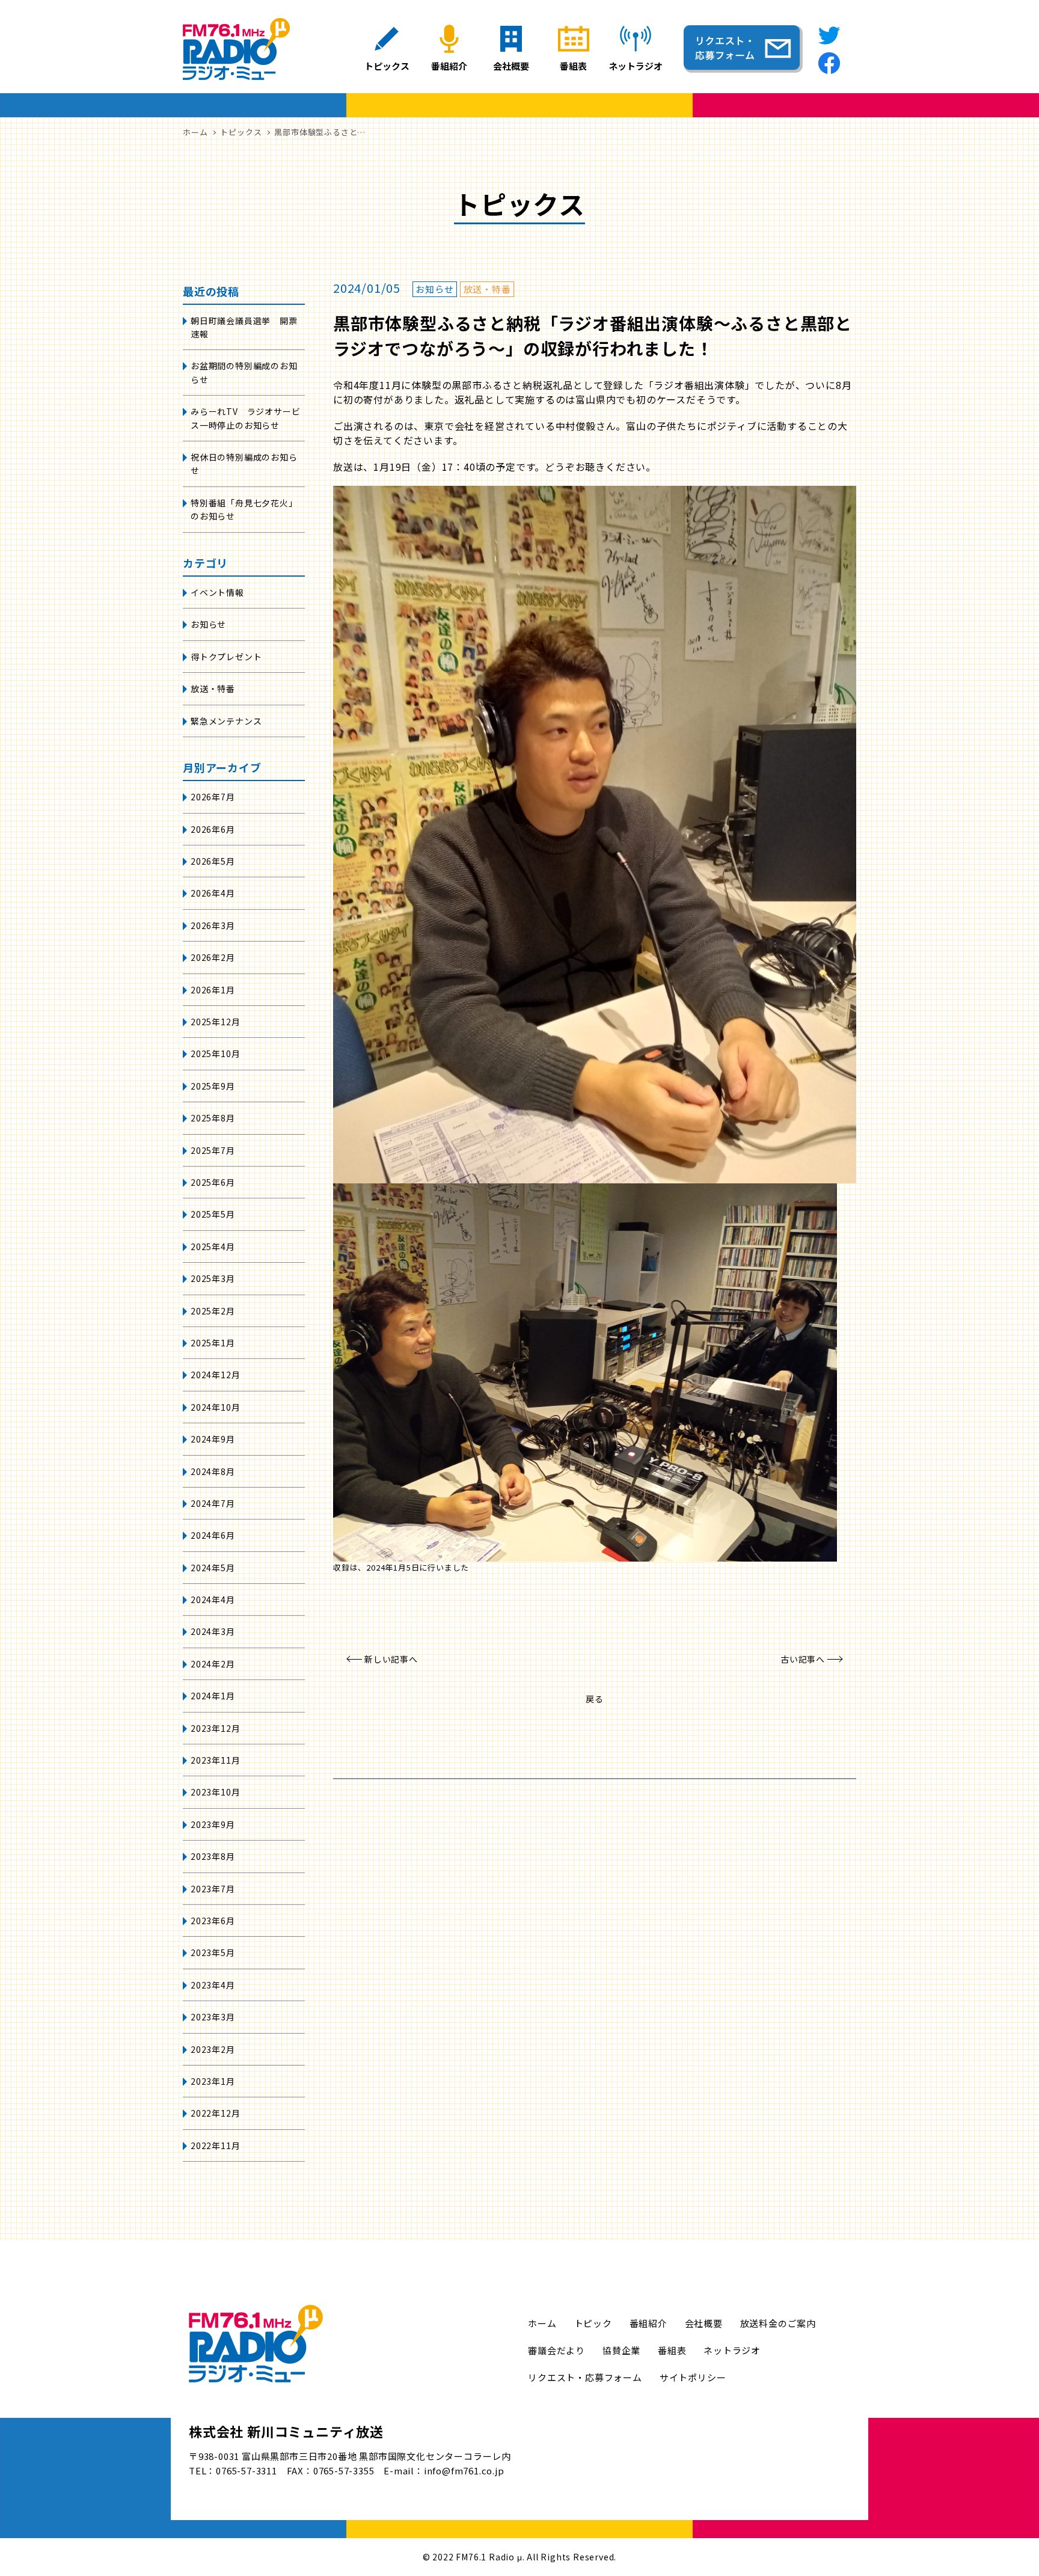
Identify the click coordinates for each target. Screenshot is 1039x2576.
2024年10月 (215, 1407)
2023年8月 (213, 1856)
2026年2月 (213, 957)
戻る (595, 1699)
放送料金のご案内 (778, 2323)
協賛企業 (621, 2350)
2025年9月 (213, 1086)
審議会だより (556, 2350)
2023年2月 (213, 2049)
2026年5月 (213, 861)
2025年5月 (213, 1214)
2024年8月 (213, 1471)
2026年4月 (213, 893)
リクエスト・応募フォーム (585, 2377)
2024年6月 (213, 1535)
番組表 (672, 2350)
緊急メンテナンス (226, 721)
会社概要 (704, 2323)
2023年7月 (213, 1889)
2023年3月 (213, 2017)
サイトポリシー (693, 2377)
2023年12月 (215, 1728)
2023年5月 (213, 1952)
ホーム (542, 2323)
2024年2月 (213, 1664)
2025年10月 (215, 1053)
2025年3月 (213, 1278)
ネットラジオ (732, 2350)
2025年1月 (213, 1343)
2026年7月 (213, 797)
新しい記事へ (391, 1659)
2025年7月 (213, 1150)
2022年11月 (215, 2145)
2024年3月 (213, 1631)
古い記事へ (803, 1659)
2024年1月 (213, 1696)
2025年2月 (213, 1311)
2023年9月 (213, 1824)
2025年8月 (213, 1118)
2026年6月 (213, 829)
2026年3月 (213, 925)
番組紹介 (648, 2323)
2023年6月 (213, 1921)
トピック (593, 2323)
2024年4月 (213, 1599)
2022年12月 (215, 2113)
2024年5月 (213, 1568)
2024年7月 (213, 1503)
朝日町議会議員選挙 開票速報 (244, 327)
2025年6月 (213, 1182)
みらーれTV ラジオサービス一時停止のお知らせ (245, 418)
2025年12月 (215, 1022)
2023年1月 (213, 2081)
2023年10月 (215, 1792)
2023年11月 (215, 1760)
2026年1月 (213, 990)
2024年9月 (213, 1439)
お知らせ (208, 624)
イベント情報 (217, 592)
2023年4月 (213, 1985)
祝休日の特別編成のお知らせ (244, 464)
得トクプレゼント (226, 657)
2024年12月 (215, 1375)
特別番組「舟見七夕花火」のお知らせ (244, 509)
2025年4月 (213, 1247)
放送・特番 (213, 688)
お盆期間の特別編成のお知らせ (244, 372)
